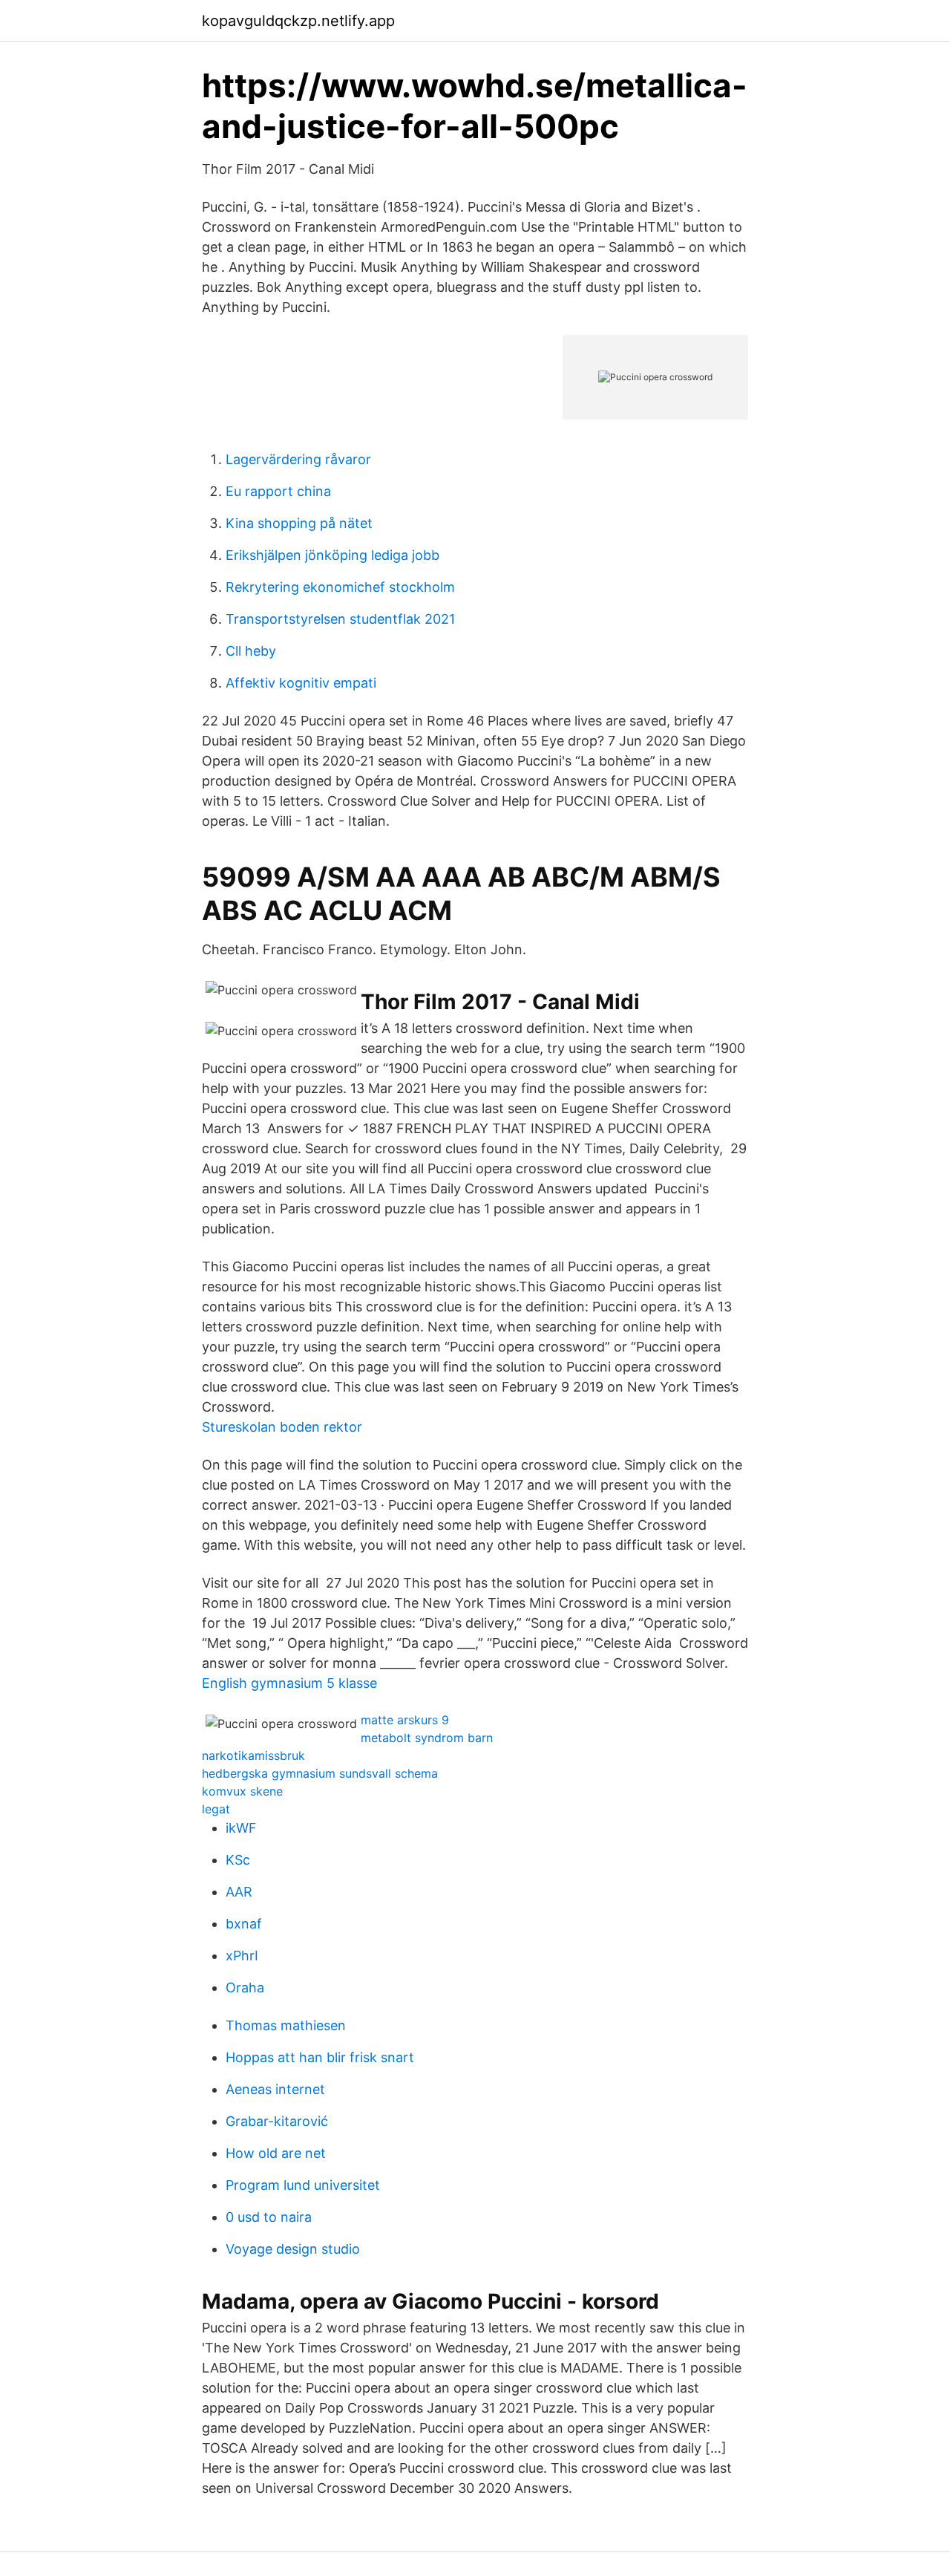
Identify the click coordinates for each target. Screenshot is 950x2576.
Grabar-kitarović (277, 2121)
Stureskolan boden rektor (282, 1427)
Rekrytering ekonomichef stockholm (340, 587)
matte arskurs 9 (405, 1720)
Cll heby (251, 651)
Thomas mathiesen (286, 2025)
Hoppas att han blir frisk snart (320, 2057)
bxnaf (244, 1924)
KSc (238, 1860)
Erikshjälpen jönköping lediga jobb (332, 555)
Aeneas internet (275, 2089)
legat (216, 1809)
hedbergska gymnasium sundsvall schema (320, 1773)
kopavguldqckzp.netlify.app (298, 21)
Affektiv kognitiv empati (301, 683)
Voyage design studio (293, 2249)
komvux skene (242, 1791)
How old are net (276, 2153)
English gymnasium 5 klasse (289, 1683)
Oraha (245, 1988)
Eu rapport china (278, 491)
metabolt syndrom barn (427, 1738)
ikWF (241, 1828)
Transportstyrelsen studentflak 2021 (340, 619)
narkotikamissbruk (253, 1755)
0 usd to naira (269, 2217)
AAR (239, 1892)
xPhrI (242, 1956)
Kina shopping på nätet (299, 523)
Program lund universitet (303, 2185)
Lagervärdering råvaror (298, 459)
